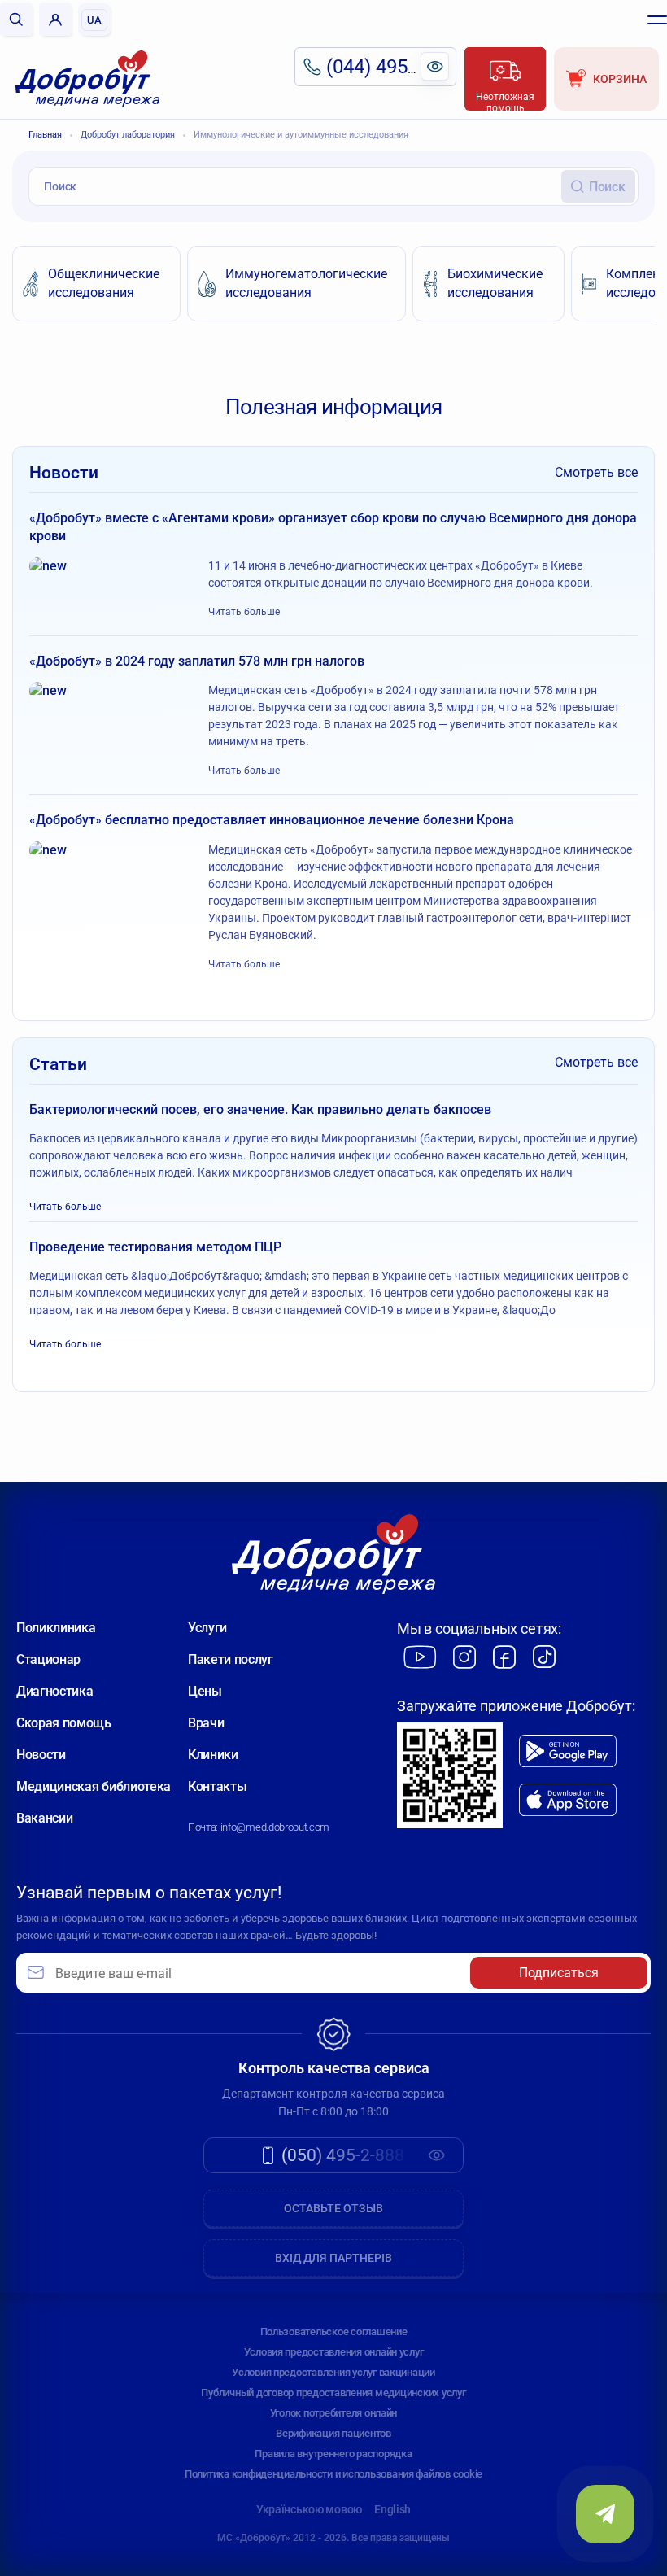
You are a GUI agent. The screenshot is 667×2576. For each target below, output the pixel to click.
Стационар (48, 1659)
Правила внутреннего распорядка (333, 2454)
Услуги (207, 1628)
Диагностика (54, 1691)
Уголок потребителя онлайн (334, 2413)
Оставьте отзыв (333, 2208)
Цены (205, 1691)
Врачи (206, 1723)
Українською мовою (309, 2509)
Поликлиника (56, 1628)
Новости (41, 1755)
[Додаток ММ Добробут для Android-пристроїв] (568, 1751)
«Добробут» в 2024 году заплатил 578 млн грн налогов (197, 661)
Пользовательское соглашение (334, 2331)
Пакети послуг (231, 1659)
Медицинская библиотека (94, 1786)
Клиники (213, 1755)
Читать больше (244, 612)
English (392, 2509)
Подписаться (559, 1973)
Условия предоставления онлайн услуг (334, 2352)
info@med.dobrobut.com (275, 1827)
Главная (45, 135)
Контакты (217, 1786)
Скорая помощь (64, 1723)
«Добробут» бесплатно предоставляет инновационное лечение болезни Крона (272, 820)
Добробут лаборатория (128, 135)
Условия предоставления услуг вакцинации (333, 2372)
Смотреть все (596, 472)
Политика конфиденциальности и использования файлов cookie (333, 2474)
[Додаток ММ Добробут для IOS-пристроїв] (568, 1800)
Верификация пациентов (333, 2433)
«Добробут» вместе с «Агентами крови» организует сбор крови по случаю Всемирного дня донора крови (333, 527)
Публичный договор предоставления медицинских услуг (333, 2393)
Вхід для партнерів (333, 2258)
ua (94, 20)
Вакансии (44, 1818)
